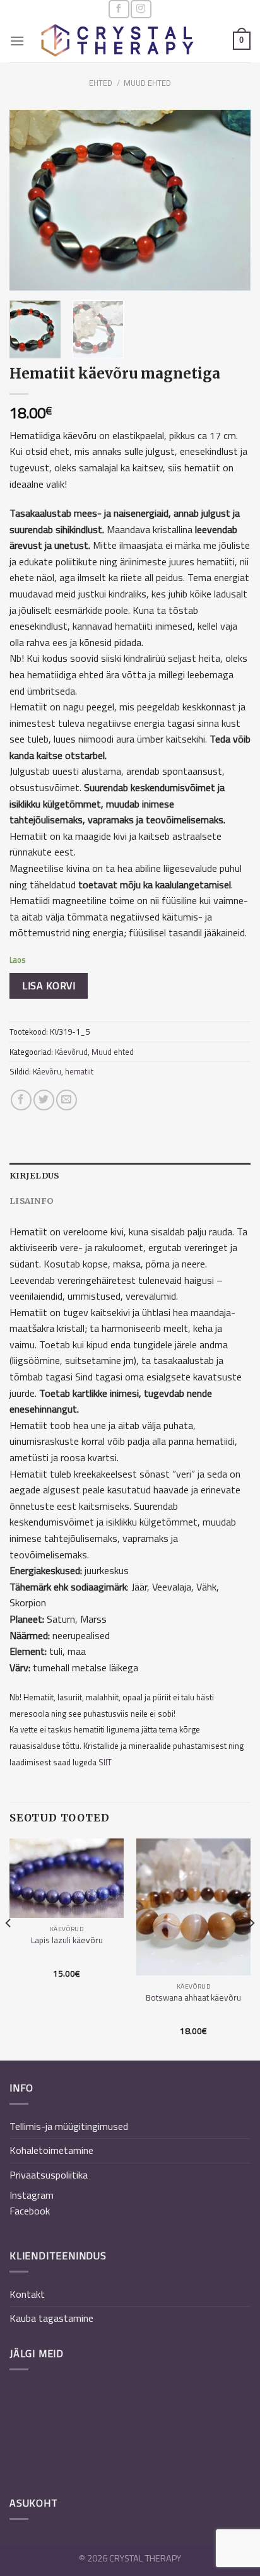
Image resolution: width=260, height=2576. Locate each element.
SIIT (105, 1762)
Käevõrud (71, 1052)
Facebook (30, 2211)
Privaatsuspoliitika (49, 2175)
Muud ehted (147, 83)
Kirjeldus (34, 1175)
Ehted (101, 83)
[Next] (230, 200)
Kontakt (27, 2294)
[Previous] (30, 200)
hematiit (79, 1071)
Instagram (32, 2195)
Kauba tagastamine (51, 2318)
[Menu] (17, 41)
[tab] (130, 1175)
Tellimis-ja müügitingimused (69, 2126)
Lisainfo (32, 1201)
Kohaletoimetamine (51, 2150)
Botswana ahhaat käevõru (193, 1998)
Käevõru (47, 1071)
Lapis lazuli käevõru (67, 1941)
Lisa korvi (49, 985)
